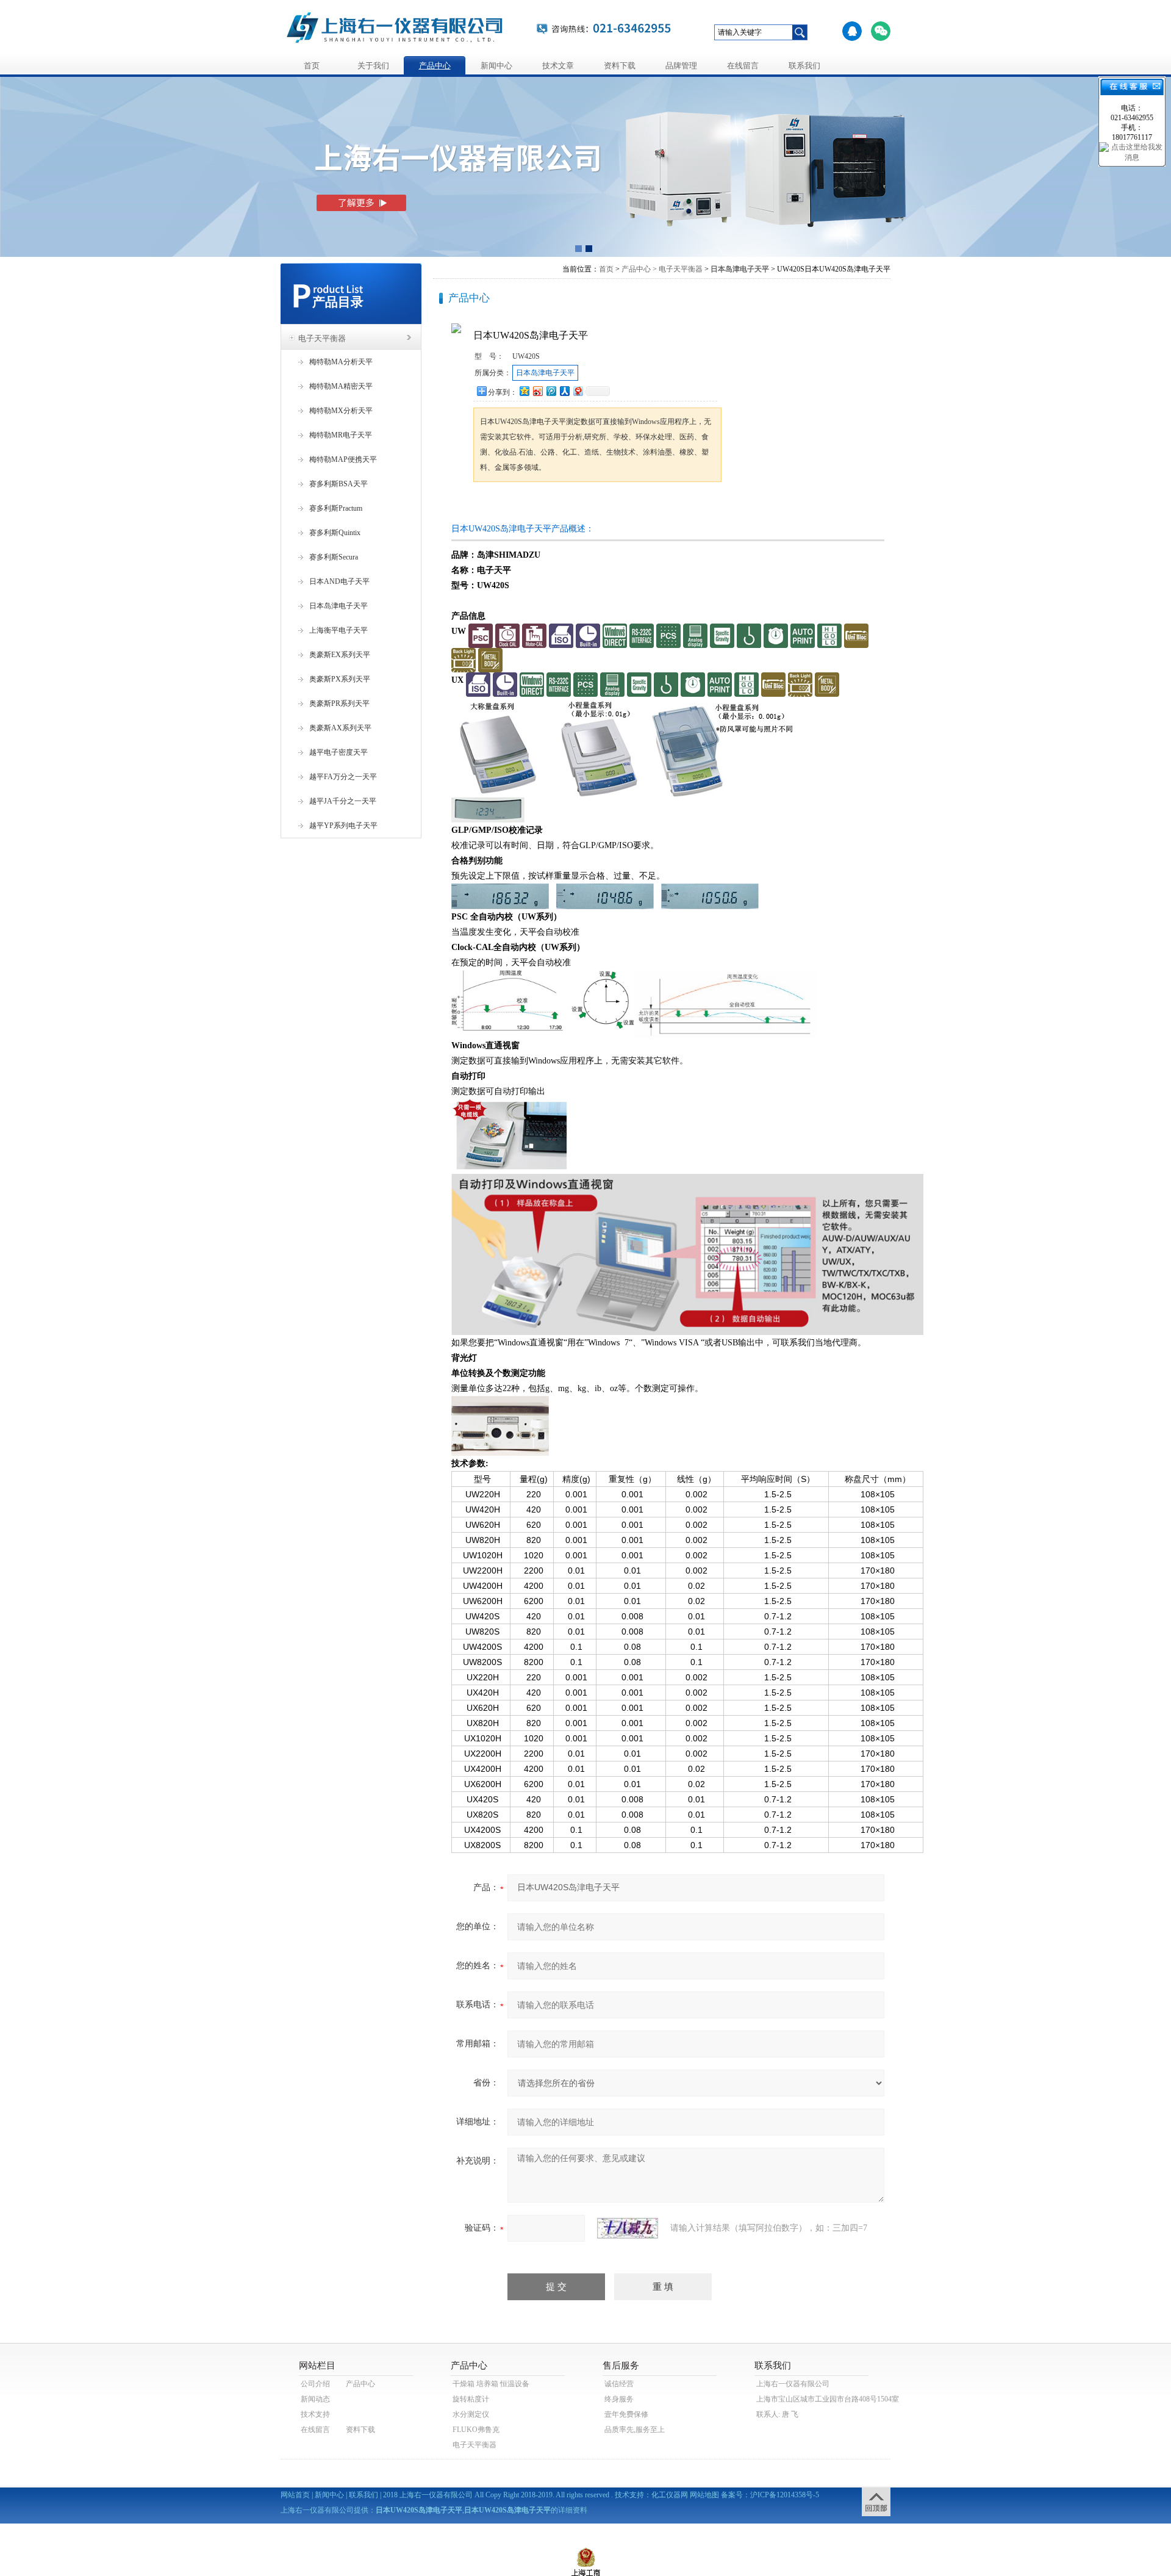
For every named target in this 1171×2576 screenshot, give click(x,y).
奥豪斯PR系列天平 (339, 703)
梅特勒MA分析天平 (341, 362)
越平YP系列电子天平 (343, 826)
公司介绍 (315, 2384)
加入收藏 (600, 505)
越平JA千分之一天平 (343, 801)
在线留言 (743, 66)
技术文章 (558, 66)
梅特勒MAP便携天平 (343, 459)
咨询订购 (512, 505)
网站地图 (704, 2495)
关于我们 (373, 66)
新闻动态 (315, 2399)
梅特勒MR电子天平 (341, 435)
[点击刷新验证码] (628, 2228)
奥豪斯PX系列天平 (340, 679)
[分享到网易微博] (578, 391)
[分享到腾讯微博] (551, 391)
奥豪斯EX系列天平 (340, 655)
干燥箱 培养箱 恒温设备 (491, 2384)
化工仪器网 (670, 2495)
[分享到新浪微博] (537, 391)
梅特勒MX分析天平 (341, 411)
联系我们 (804, 66)
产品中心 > (639, 269)
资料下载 (620, 66)
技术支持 (315, 2414)
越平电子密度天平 (338, 752)
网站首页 (295, 2495)
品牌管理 (681, 66)
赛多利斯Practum (336, 508)
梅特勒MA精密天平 (341, 386)
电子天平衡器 (322, 338)
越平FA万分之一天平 (343, 777)
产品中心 (435, 66)
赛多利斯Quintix (335, 533)
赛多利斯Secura (334, 557)
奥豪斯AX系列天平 (340, 728)
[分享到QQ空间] (524, 391)
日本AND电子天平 (339, 581)
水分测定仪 (471, 2414)
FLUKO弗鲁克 (476, 2430)
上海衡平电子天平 (338, 630)
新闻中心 (496, 66)
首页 (312, 66)
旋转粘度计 (471, 2399)
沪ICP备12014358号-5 (785, 2495)
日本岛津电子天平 (338, 606)
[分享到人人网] (564, 391)
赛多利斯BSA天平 (338, 484)
